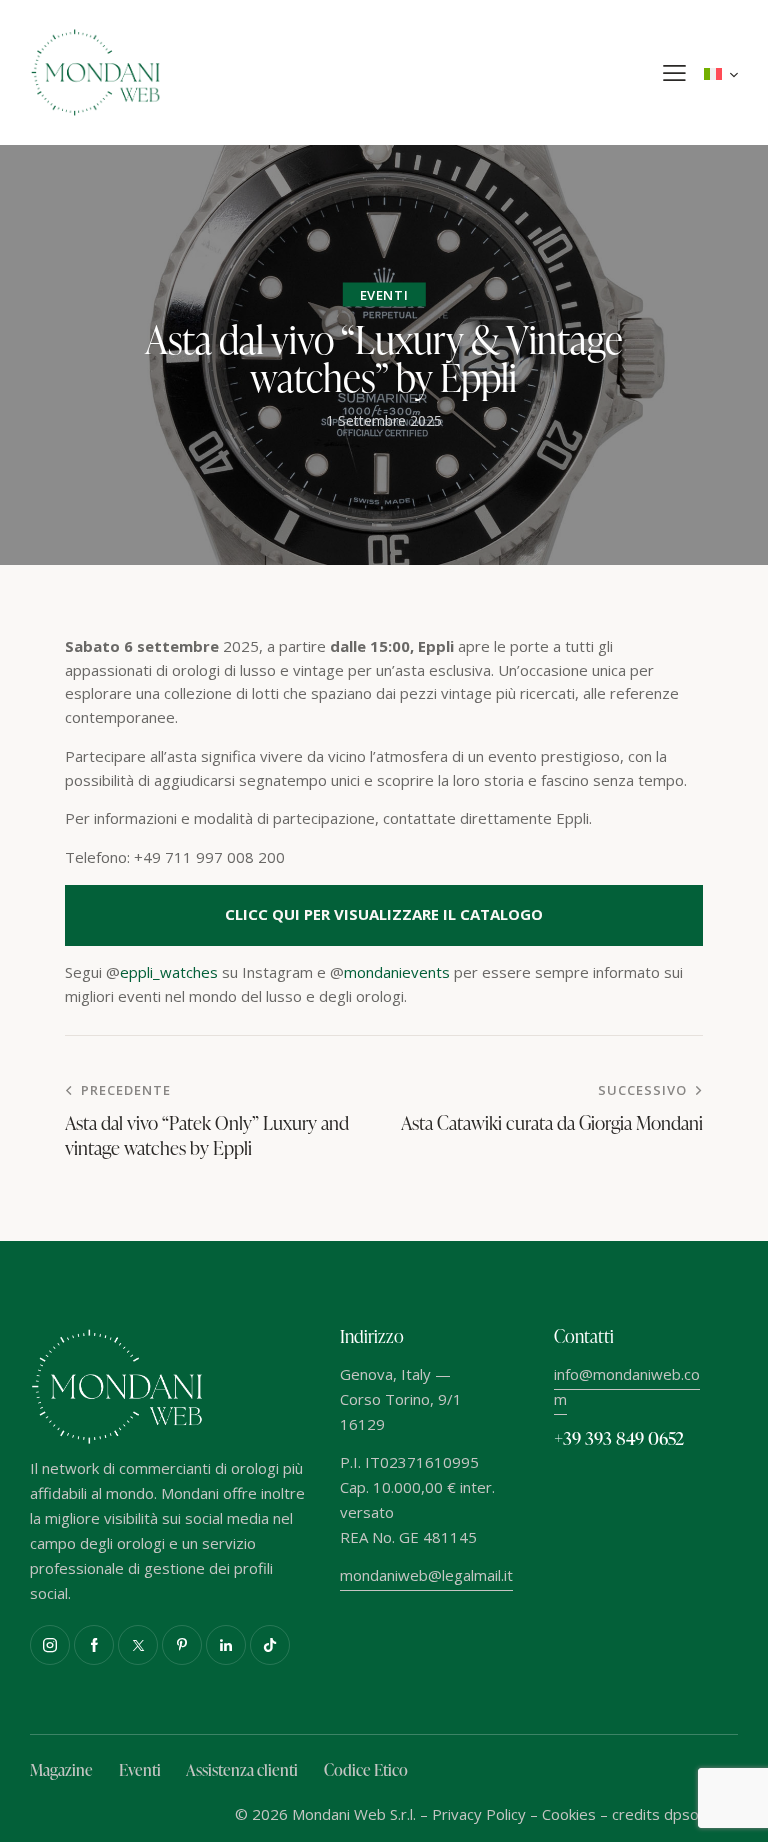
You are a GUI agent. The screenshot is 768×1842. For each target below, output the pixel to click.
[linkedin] (226, 1645)
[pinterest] (182, 1645)
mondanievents (399, 972)
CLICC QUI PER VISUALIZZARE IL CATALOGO (384, 914)
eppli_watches (169, 972)
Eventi (384, 295)
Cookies (569, 1814)
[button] (674, 73)
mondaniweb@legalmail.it (426, 1575)
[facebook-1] (94, 1645)
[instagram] (50, 1645)
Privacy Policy (479, 1814)
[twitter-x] (138, 1645)
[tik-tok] (270, 1645)
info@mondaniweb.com (627, 1386)
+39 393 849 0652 (619, 1437)
